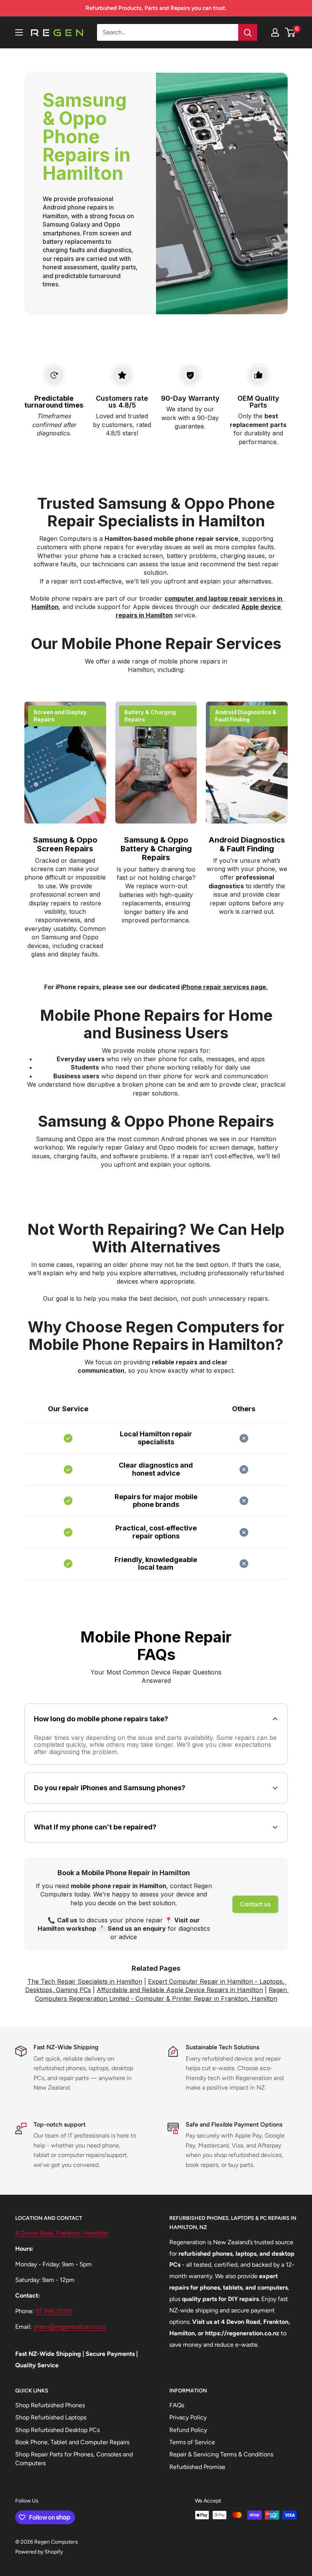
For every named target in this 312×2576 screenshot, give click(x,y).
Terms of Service (192, 2442)
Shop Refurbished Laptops (51, 2417)
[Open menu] (19, 32)
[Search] (248, 32)
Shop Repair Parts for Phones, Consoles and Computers (74, 2458)
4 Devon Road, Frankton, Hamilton (62, 2233)
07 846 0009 (53, 2311)
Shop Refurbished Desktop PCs (57, 2430)
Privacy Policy (188, 2417)
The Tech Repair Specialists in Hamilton (85, 1981)
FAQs (177, 2405)
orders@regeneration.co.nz (70, 2327)
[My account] (275, 32)
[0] (291, 32)
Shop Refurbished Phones (50, 2405)
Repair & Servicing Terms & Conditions (221, 2454)
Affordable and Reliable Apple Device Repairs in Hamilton (180, 1990)
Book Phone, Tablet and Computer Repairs (72, 2442)
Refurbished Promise (197, 2467)
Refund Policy (188, 2430)
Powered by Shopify (39, 2552)
